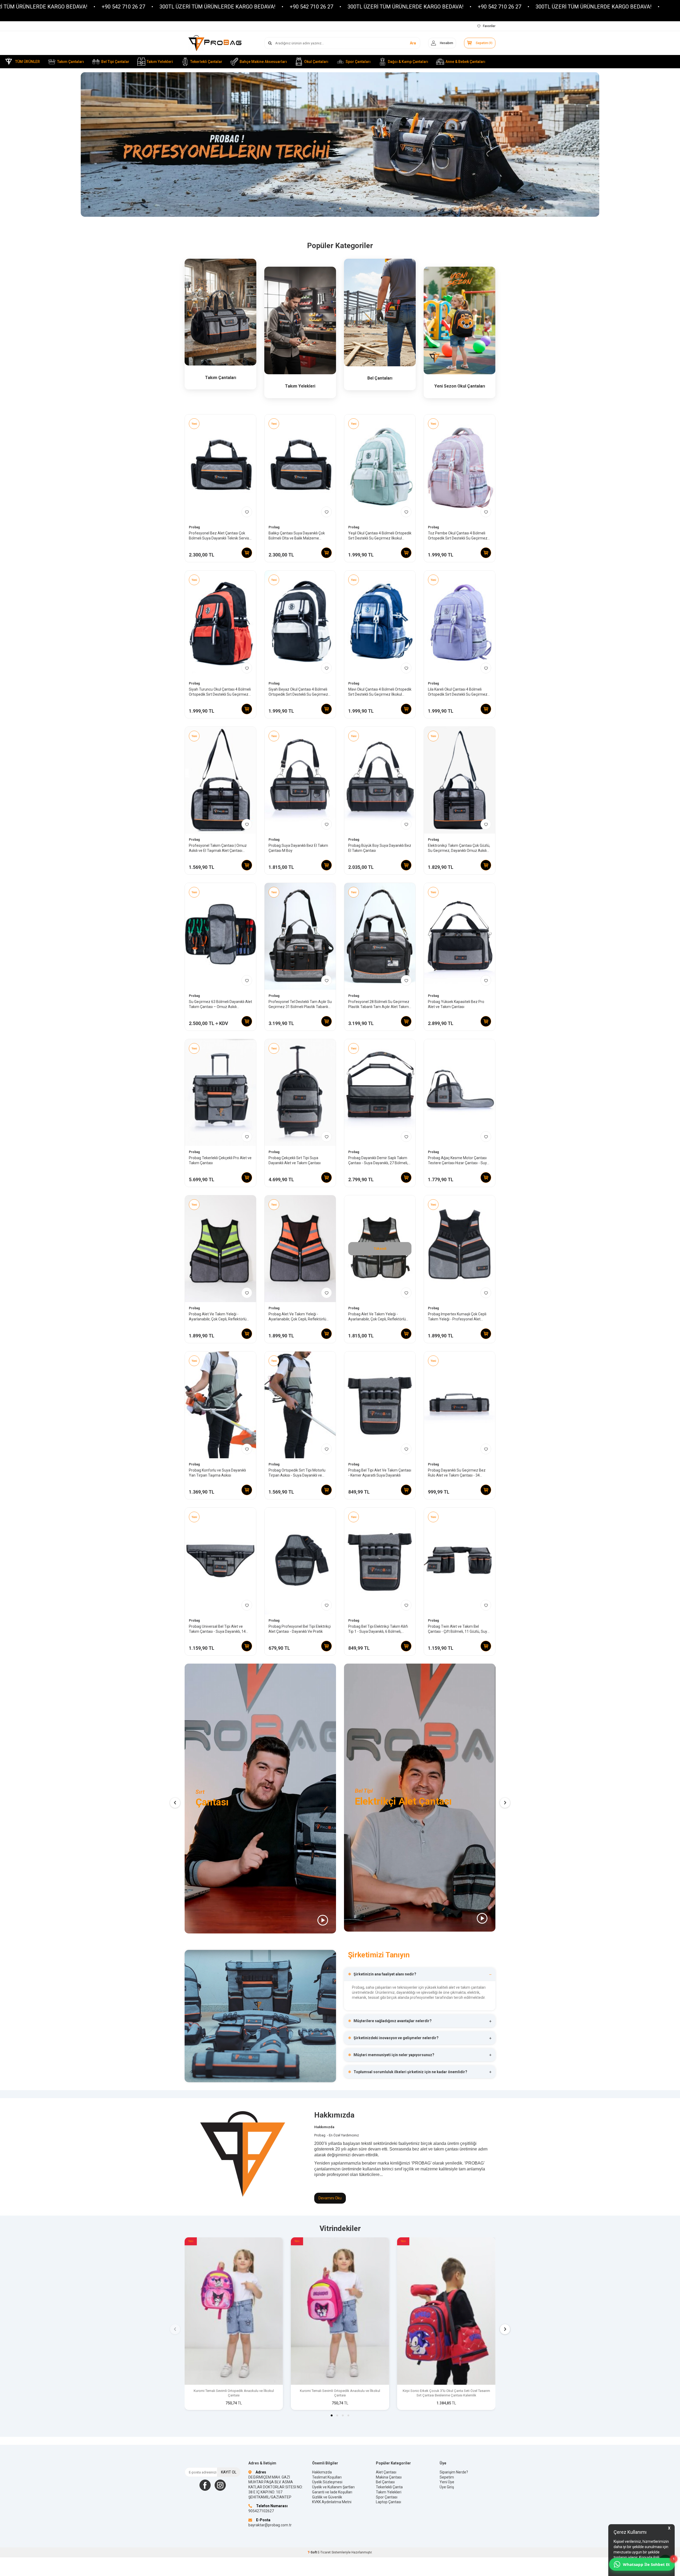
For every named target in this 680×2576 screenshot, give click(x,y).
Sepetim (447, 2477)
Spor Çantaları (358, 62)
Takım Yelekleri (160, 62)
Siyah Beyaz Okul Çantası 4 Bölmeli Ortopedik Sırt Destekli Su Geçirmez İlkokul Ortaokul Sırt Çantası (298, 692)
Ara (413, 43)
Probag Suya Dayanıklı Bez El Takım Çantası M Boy (298, 848)
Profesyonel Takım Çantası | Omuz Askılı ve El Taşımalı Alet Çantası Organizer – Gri (218, 848)
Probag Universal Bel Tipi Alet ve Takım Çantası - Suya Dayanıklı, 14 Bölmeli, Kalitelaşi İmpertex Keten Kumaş (217, 1629)
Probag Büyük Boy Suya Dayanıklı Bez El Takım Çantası (380, 848)
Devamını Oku (330, 2198)
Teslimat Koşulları (327, 2477)
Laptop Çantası (388, 2502)
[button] (340, 208)
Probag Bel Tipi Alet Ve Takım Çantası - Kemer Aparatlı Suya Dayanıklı (380, 1473)
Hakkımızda (322, 2472)
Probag (194, 527)
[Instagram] (220, 2485)
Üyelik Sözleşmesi (327, 2482)
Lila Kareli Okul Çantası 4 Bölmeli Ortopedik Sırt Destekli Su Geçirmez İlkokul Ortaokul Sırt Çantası (458, 692)
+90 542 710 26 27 (147, 7)
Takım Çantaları (71, 62)
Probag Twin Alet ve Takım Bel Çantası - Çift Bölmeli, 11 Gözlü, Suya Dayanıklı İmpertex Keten (459, 1629)
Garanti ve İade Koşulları (332, 2492)
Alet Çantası (386, 2472)
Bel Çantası (385, 2482)
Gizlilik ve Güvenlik (327, 2497)
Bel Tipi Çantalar (115, 62)
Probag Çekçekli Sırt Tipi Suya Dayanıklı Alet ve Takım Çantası (295, 1160)
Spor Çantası (387, 2497)
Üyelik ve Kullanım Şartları (333, 2487)
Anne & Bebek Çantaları (465, 62)
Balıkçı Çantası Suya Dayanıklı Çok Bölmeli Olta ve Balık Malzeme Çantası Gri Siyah (297, 536)
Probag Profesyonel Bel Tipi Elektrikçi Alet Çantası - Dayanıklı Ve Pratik (300, 1629)
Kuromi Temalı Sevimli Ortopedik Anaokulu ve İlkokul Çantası (234, 2393)
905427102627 (261, 2511)
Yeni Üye (447, 2482)
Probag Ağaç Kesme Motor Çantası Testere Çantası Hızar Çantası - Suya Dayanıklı (458, 1161)
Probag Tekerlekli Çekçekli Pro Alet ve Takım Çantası (220, 1160)
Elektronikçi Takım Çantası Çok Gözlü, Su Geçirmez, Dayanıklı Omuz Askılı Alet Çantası (459, 848)
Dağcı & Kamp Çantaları (408, 62)
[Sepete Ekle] (247, 553)
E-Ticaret (324, 2552)
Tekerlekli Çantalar (206, 62)
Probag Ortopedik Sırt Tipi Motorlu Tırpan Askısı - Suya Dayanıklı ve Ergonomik (297, 1473)
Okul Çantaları (316, 62)
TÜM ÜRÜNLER (27, 62)
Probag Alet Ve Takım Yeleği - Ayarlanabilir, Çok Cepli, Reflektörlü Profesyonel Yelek (218, 1317)
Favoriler (489, 26)
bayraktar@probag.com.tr (270, 2525)
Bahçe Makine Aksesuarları (263, 62)
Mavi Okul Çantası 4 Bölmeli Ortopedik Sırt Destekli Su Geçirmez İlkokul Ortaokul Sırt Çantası (380, 692)
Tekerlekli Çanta (389, 2487)
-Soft (313, 2552)
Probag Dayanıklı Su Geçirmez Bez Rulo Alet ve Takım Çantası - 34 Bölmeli (457, 1473)
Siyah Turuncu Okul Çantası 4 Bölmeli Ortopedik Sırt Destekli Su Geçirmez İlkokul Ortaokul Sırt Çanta (220, 692)
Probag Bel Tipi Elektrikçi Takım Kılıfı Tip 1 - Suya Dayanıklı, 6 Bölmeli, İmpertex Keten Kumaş (378, 1629)
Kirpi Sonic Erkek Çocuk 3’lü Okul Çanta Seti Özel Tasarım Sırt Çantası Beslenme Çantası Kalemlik (446, 2393)
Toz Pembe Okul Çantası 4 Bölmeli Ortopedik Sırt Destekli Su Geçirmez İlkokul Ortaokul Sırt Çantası (458, 536)
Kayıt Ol (229, 2472)
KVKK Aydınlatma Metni (332, 2502)
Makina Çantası (389, 2477)
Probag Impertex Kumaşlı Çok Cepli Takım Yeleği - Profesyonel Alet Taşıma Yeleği (457, 1317)
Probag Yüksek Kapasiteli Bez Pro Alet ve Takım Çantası (456, 1004)
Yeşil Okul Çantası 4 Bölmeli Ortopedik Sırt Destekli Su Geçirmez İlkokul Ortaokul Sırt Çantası (380, 536)
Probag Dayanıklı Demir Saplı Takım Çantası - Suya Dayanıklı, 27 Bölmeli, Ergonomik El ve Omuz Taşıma (378, 1161)
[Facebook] (205, 2485)
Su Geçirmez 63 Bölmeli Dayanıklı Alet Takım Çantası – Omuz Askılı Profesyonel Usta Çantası (220, 1004)
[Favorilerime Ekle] (247, 512)
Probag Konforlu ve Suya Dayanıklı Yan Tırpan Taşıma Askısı (217, 1473)
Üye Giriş (447, 2487)
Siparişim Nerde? (454, 2472)
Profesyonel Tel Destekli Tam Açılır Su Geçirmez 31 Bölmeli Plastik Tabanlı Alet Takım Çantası (300, 1004)
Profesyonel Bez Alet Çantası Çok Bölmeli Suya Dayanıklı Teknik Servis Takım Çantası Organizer (219, 536)
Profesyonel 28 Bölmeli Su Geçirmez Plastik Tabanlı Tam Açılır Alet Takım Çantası (379, 1004)
